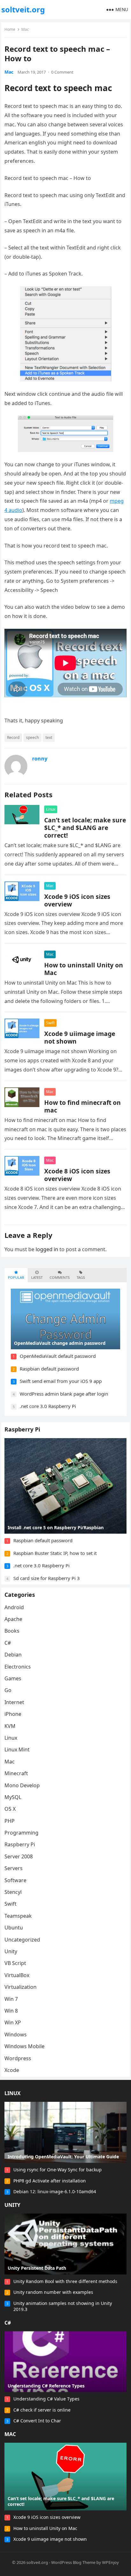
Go (8, 1690)
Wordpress (18, 2058)
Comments (60, 1277)
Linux (51, 809)
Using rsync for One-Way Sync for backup (58, 2170)
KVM (10, 1726)
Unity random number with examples (53, 2292)
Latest (37, 1277)
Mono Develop (22, 1785)
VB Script (15, 1963)
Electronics (18, 1667)
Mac (25, 29)
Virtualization (21, 1987)
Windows (16, 2035)
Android (14, 1607)
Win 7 (11, 1999)
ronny (40, 759)
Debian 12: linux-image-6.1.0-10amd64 (55, 2191)
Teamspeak (18, 1916)
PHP (10, 1821)
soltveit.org (23, 9)
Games (13, 1678)
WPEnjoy (110, 2562)
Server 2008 (19, 1856)
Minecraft (16, 1773)
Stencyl (13, 1892)
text (49, 737)
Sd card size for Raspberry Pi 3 (47, 1578)
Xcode (12, 2070)
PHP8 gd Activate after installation (50, 2181)
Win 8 (11, 2011)
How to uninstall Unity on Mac (84, 969)
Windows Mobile (24, 2046)
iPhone (13, 1714)
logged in (47, 1249)
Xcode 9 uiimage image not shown (80, 1037)
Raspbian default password (49, 1369)
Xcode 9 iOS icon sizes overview (77, 900)
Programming (21, 1833)
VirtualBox (17, 1975)
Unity (11, 1951)
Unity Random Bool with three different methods (65, 2281)
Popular (16, 1277)
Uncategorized (22, 1940)
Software (15, 1880)
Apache (13, 1619)
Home (10, 29)
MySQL (13, 1797)
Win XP (13, 2022)
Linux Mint (17, 1749)
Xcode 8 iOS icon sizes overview (77, 1175)
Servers (14, 1868)
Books (12, 1631)
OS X (10, 1809)
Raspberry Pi (22, 1429)
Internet (14, 1702)
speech (32, 737)
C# (8, 1643)
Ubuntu (14, 1928)
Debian (13, 1655)
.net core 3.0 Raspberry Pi (48, 1406)
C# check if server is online (42, 2410)
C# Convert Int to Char (37, 2421)
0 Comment (62, 72)
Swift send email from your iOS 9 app (61, 1381)
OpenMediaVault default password (58, 1356)
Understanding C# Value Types (46, 2399)
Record (13, 737)
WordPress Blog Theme (73, 2562)
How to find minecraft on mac (83, 1106)
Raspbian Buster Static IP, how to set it (55, 1553)
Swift (50, 1023)
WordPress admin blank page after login (64, 1394)
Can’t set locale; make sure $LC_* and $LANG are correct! (85, 828)
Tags (81, 1277)
